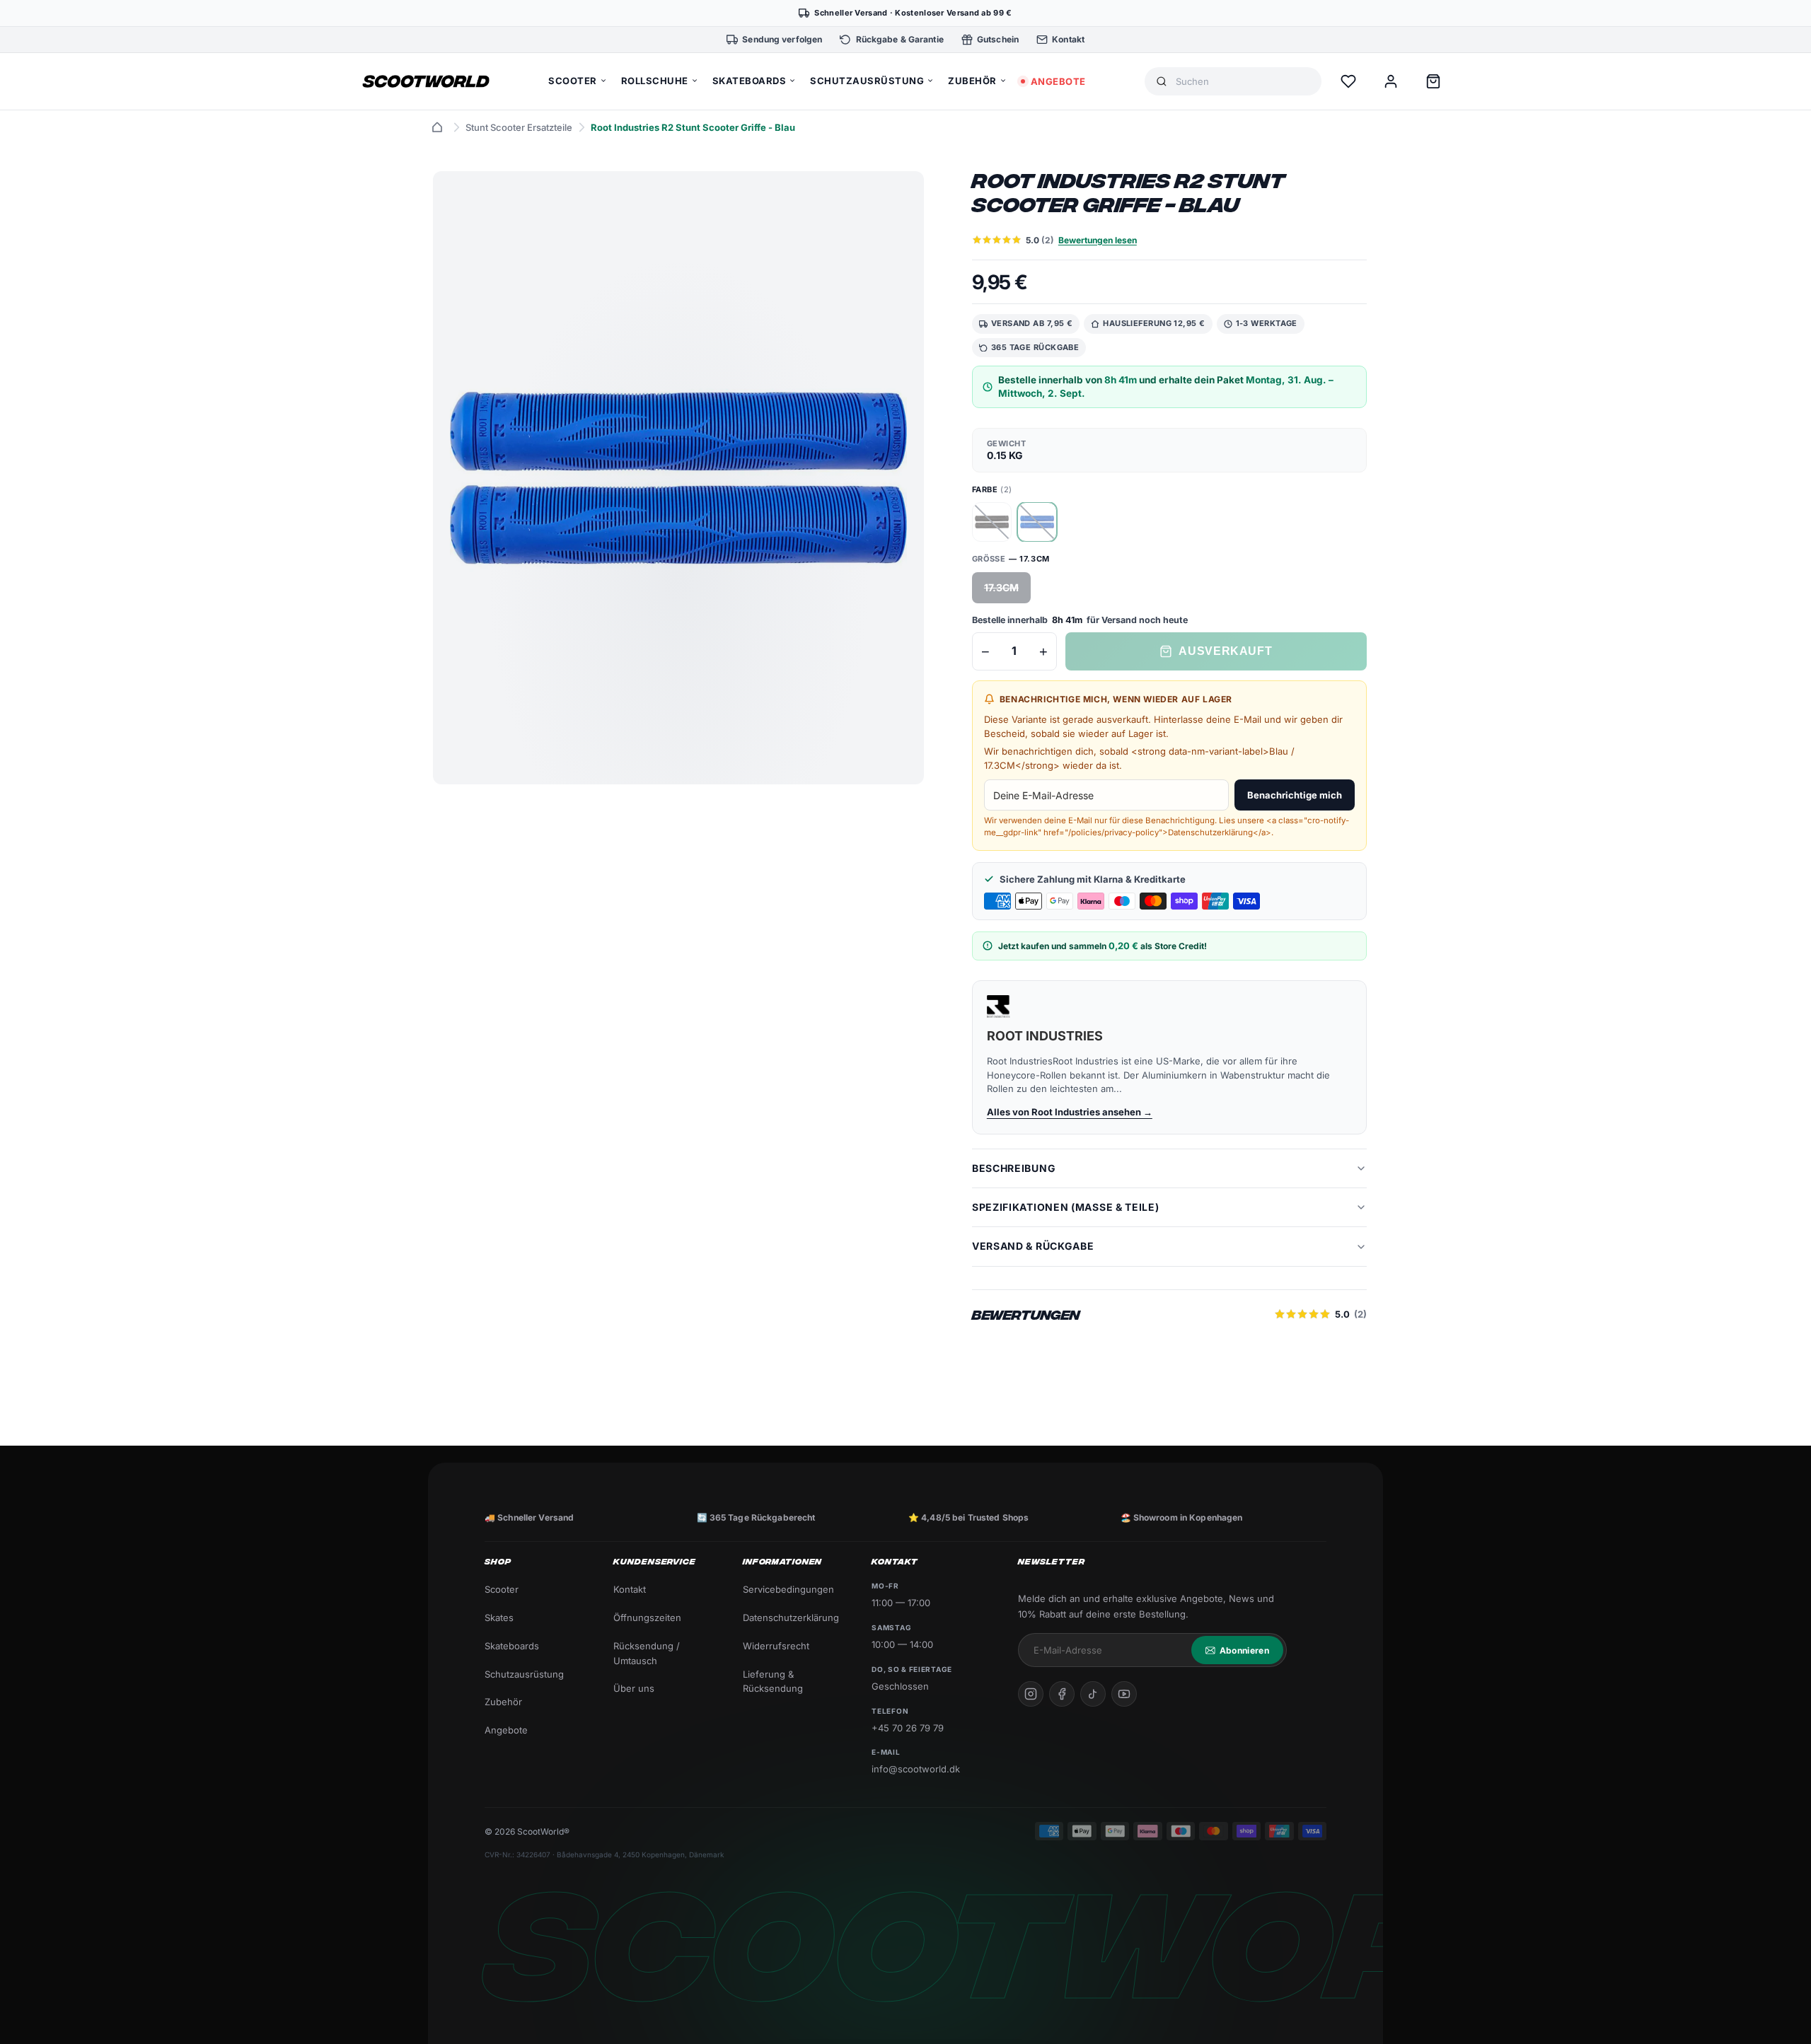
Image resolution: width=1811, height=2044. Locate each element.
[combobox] (1243, 82)
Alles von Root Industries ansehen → (1070, 1112)
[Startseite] (437, 127)
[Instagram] (1031, 1694)
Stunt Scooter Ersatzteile (519, 127)
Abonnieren (1244, 1650)
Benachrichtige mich (1295, 795)
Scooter (502, 1589)
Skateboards (512, 1646)
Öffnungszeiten (647, 1618)
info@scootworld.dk (916, 1769)
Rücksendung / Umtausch (647, 1653)
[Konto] (1391, 81)
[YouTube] (1124, 1694)
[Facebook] (1062, 1694)
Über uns (634, 1688)
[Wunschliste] (1348, 81)
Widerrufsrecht (776, 1646)
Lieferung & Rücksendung (773, 1682)
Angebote (506, 1730)
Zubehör (503, 1702)
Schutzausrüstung (524, 1674)
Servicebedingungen (788, 1589)
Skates (499, 1618)
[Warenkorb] (1433, 81)
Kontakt (630, 1589)
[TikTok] (1093, 1694)
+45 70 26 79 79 (908, 1728)
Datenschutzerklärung (791, 1618)
